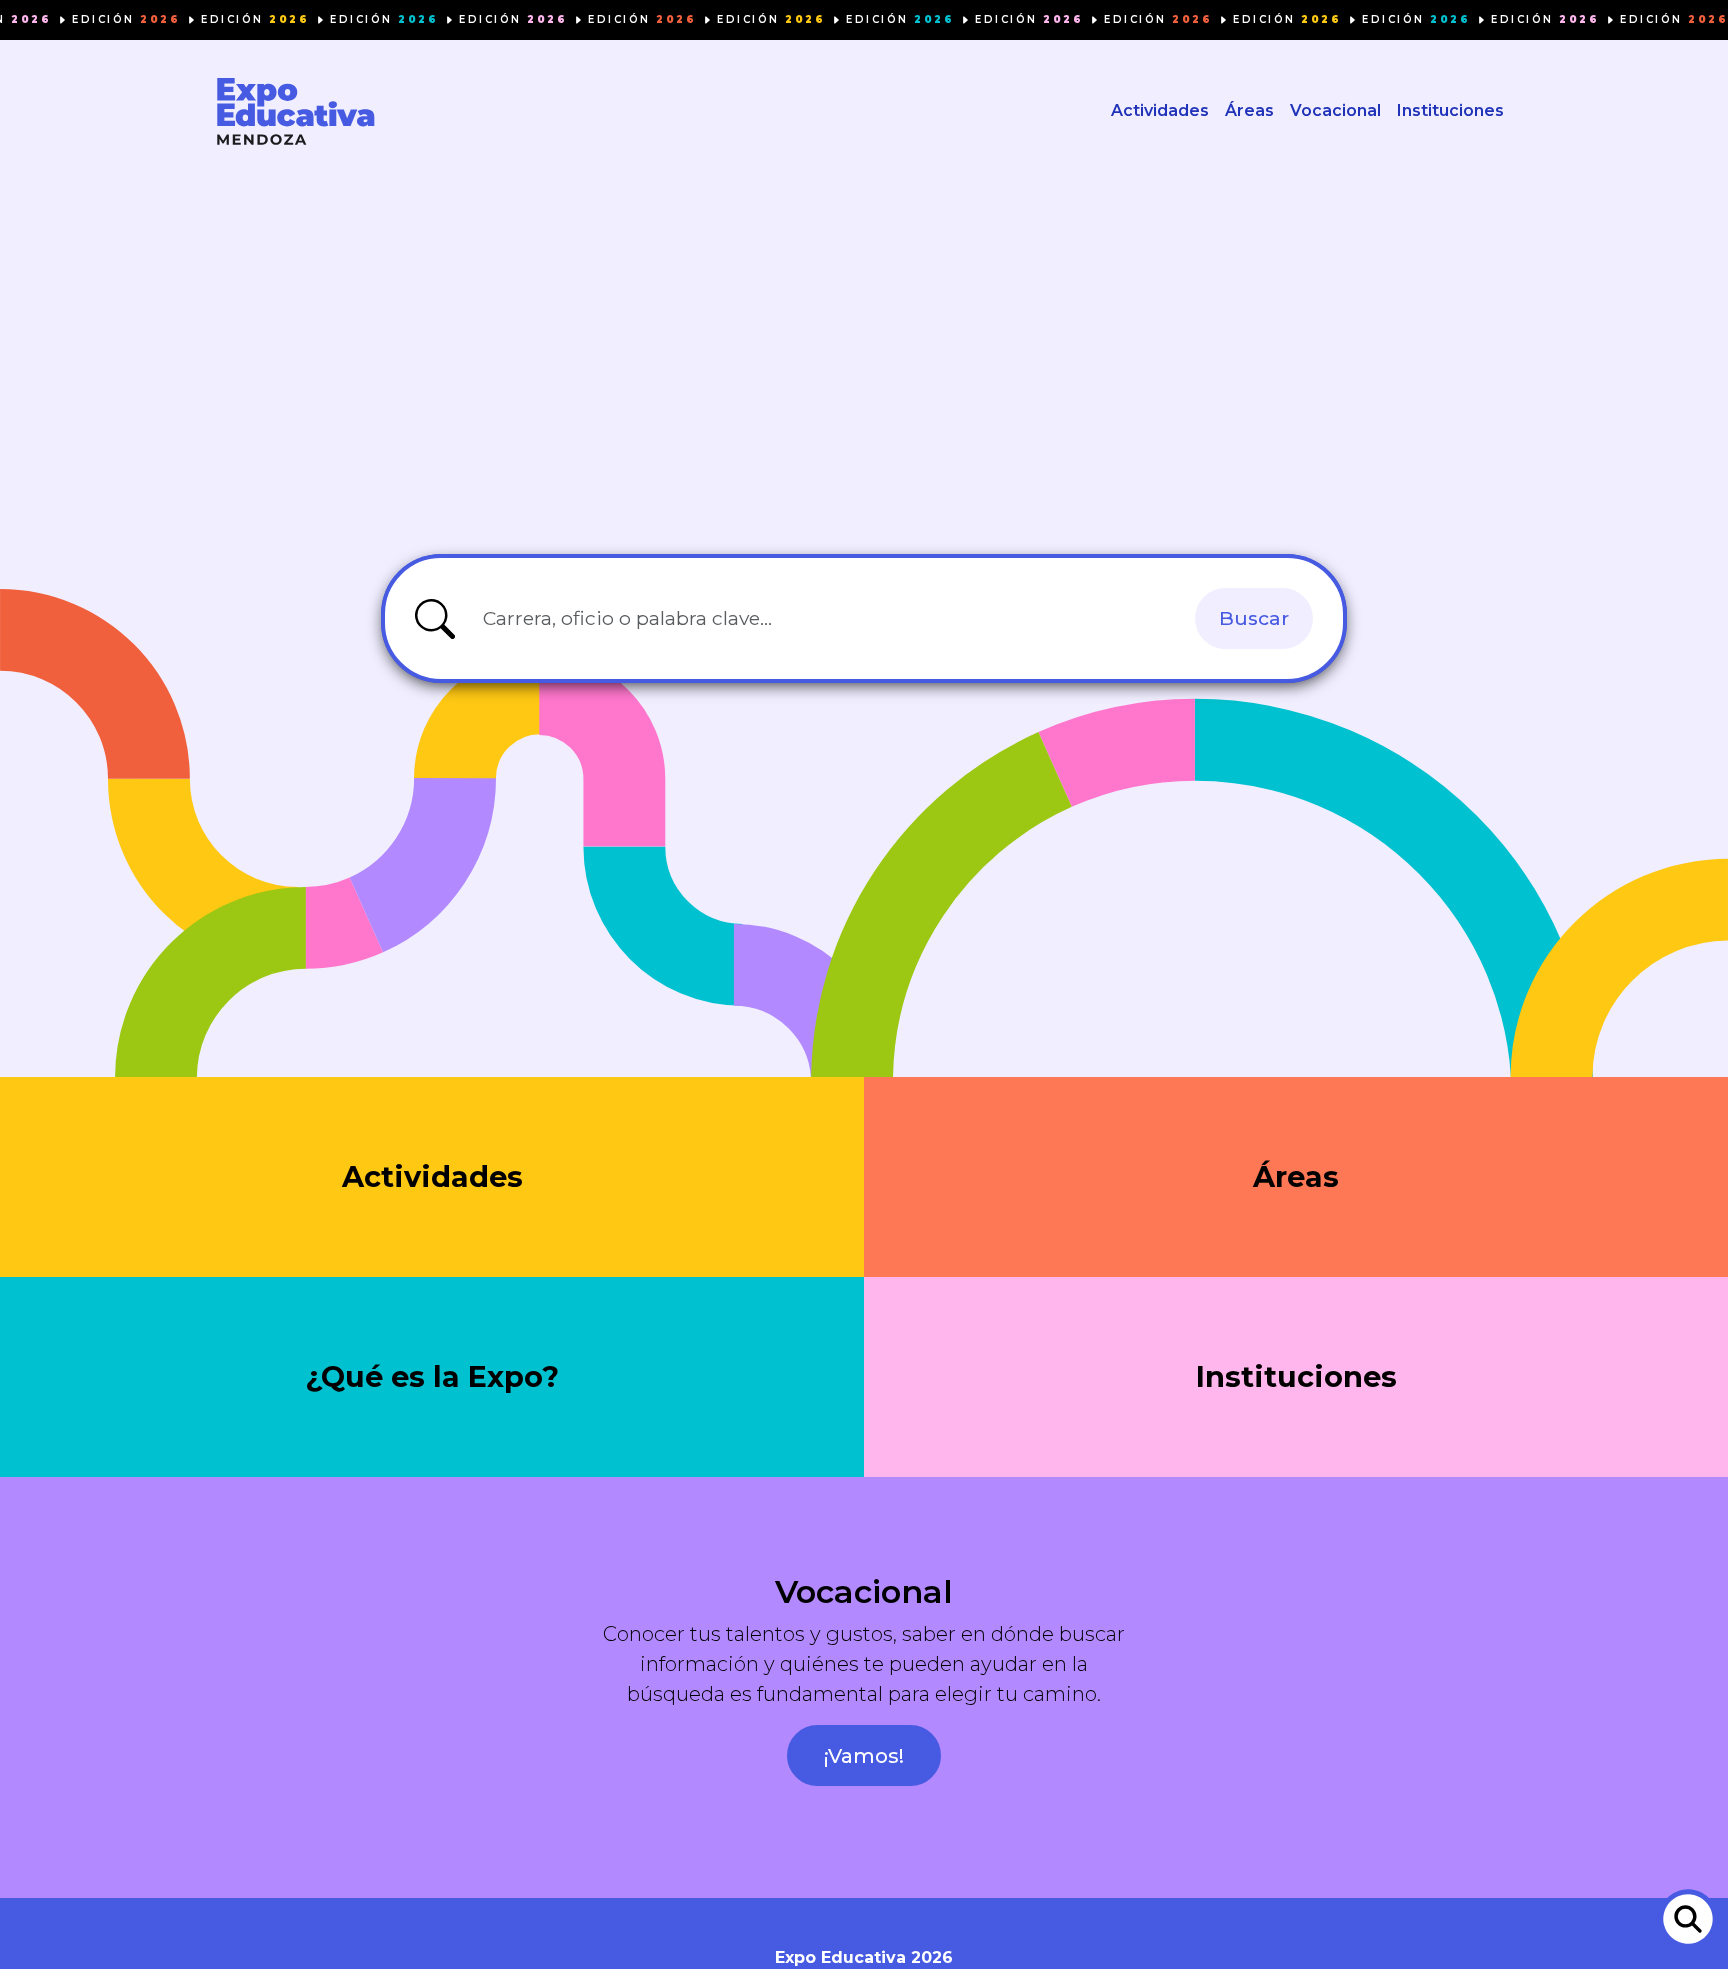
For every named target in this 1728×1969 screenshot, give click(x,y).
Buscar (1254, 618)
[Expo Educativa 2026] (296, 111)
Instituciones (1450, 110)
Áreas (1249, 110)
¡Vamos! (864, 1756)
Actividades (1160, 110)
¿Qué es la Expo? (432, 1376)
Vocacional (1335, 110)
